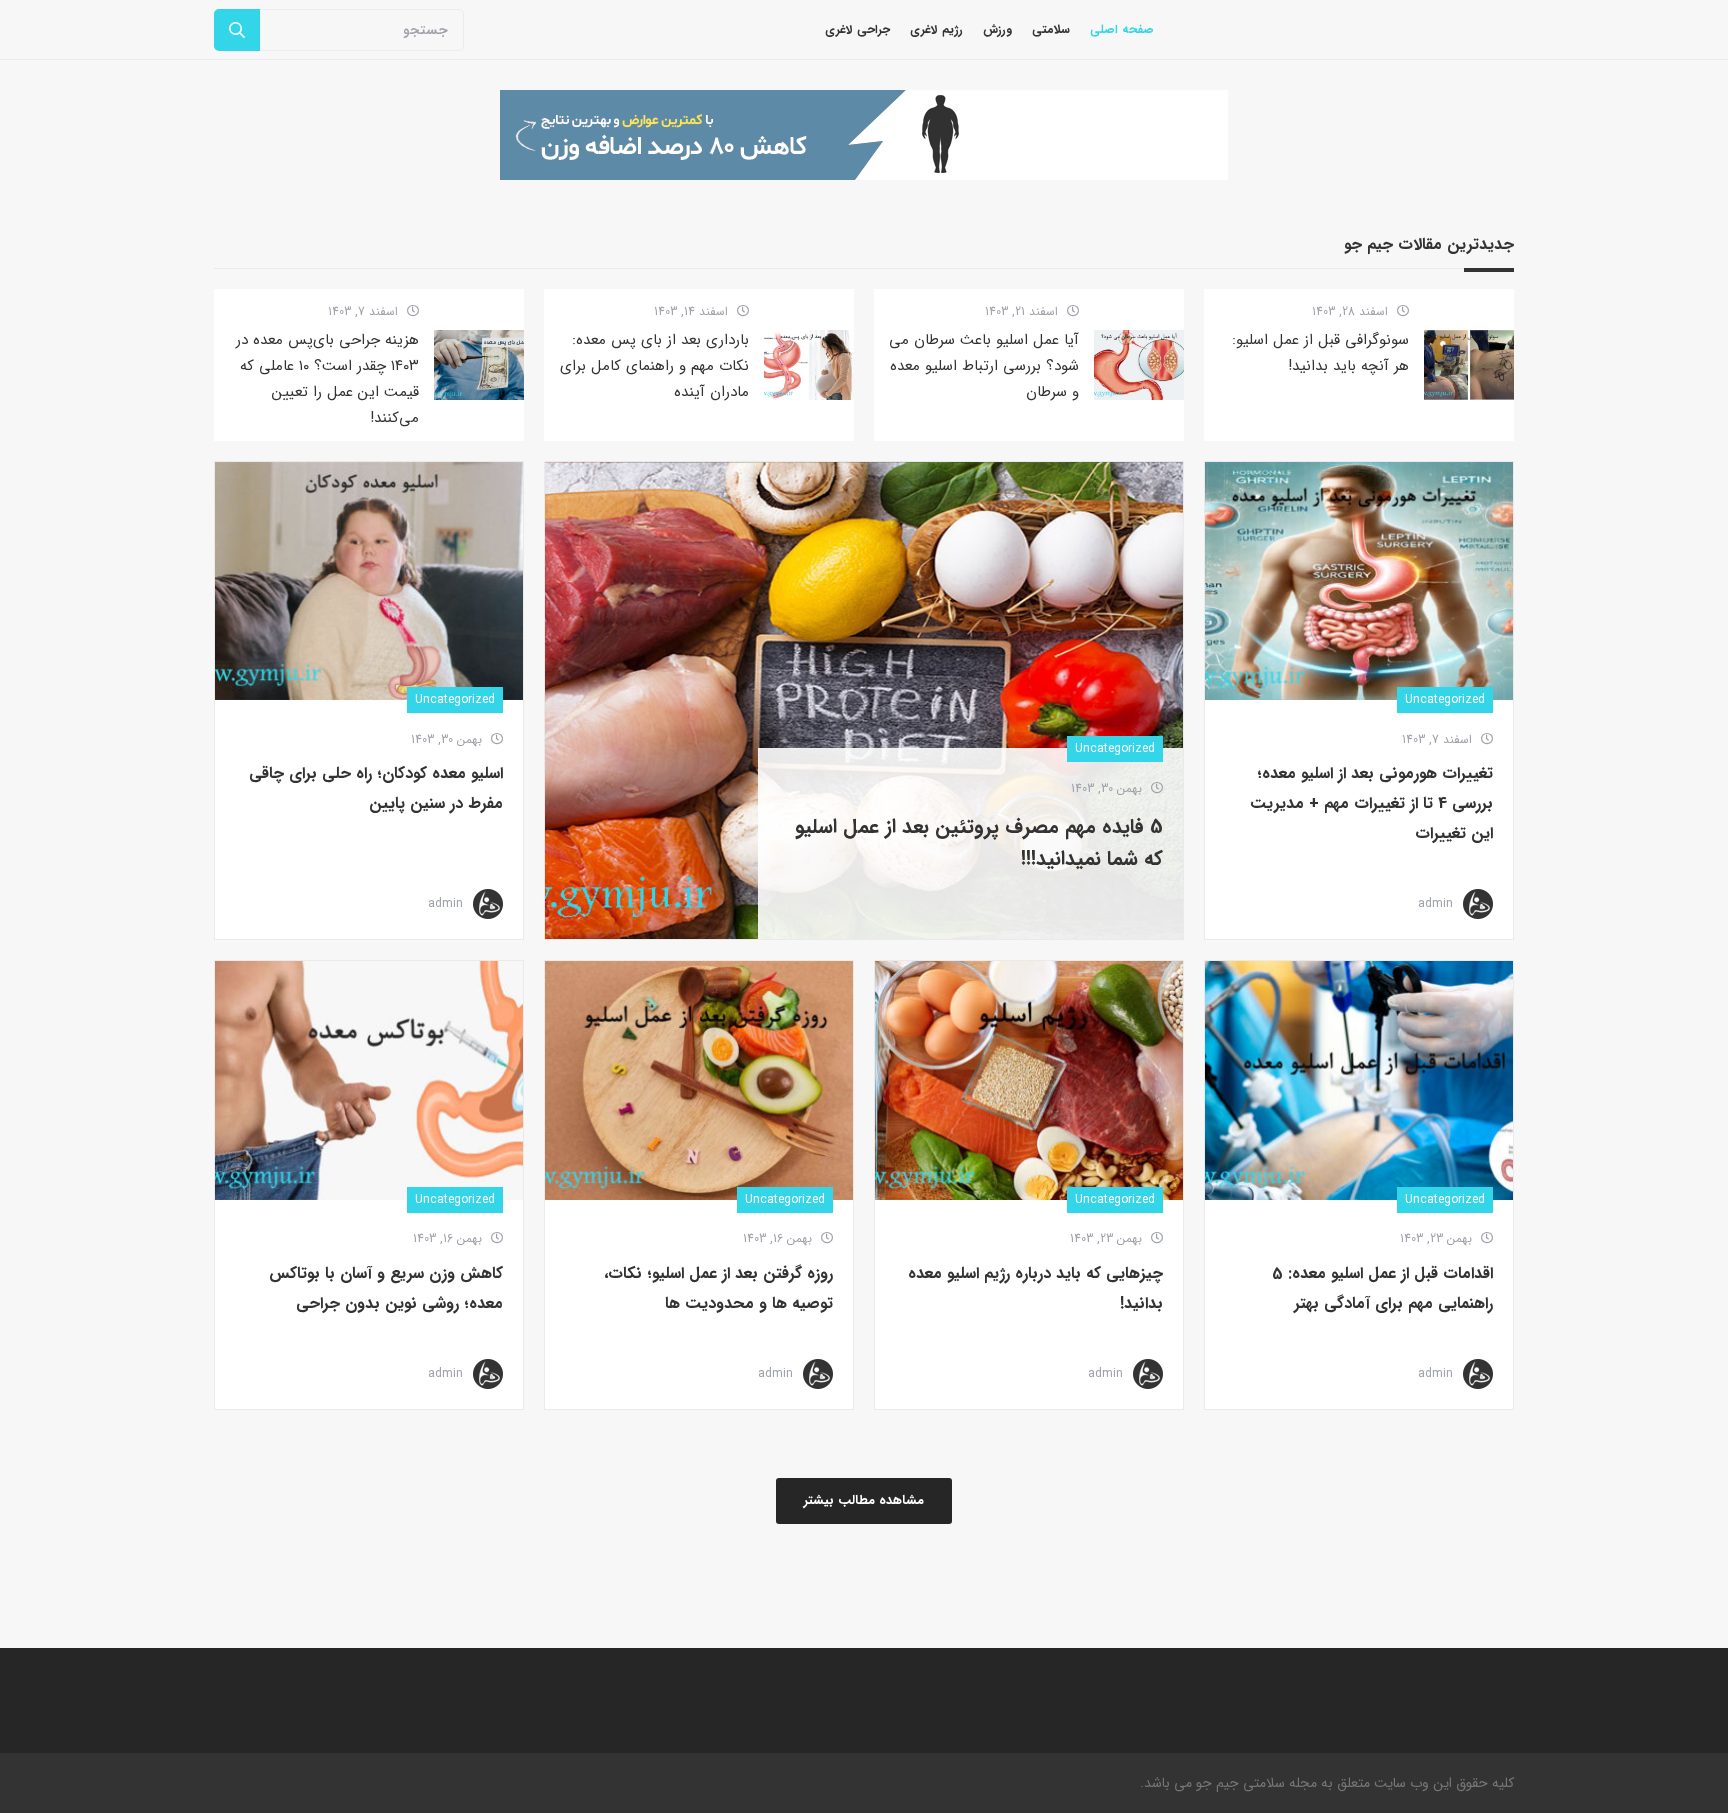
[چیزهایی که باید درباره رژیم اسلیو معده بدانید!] (1029, 1080)
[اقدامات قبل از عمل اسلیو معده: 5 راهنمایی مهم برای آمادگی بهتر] (1359, 1080)
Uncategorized (1445, 699)
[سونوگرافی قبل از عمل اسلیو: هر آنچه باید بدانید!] (1469, 365)
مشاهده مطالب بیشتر (864, 1500)
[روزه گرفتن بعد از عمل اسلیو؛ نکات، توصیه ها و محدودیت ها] (699, 1080)
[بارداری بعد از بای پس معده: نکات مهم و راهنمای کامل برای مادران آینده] (809, 365)
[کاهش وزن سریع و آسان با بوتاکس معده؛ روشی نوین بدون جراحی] (369, 1080)
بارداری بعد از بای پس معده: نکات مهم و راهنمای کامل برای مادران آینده (654, 366)
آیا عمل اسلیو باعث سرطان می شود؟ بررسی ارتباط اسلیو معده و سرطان (984, 366)
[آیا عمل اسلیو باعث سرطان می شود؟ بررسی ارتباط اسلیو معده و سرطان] (1139, 365)
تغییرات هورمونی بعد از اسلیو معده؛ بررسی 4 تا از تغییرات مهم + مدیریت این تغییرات (1371, 803)
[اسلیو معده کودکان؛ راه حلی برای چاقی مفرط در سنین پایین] (369, 581)
